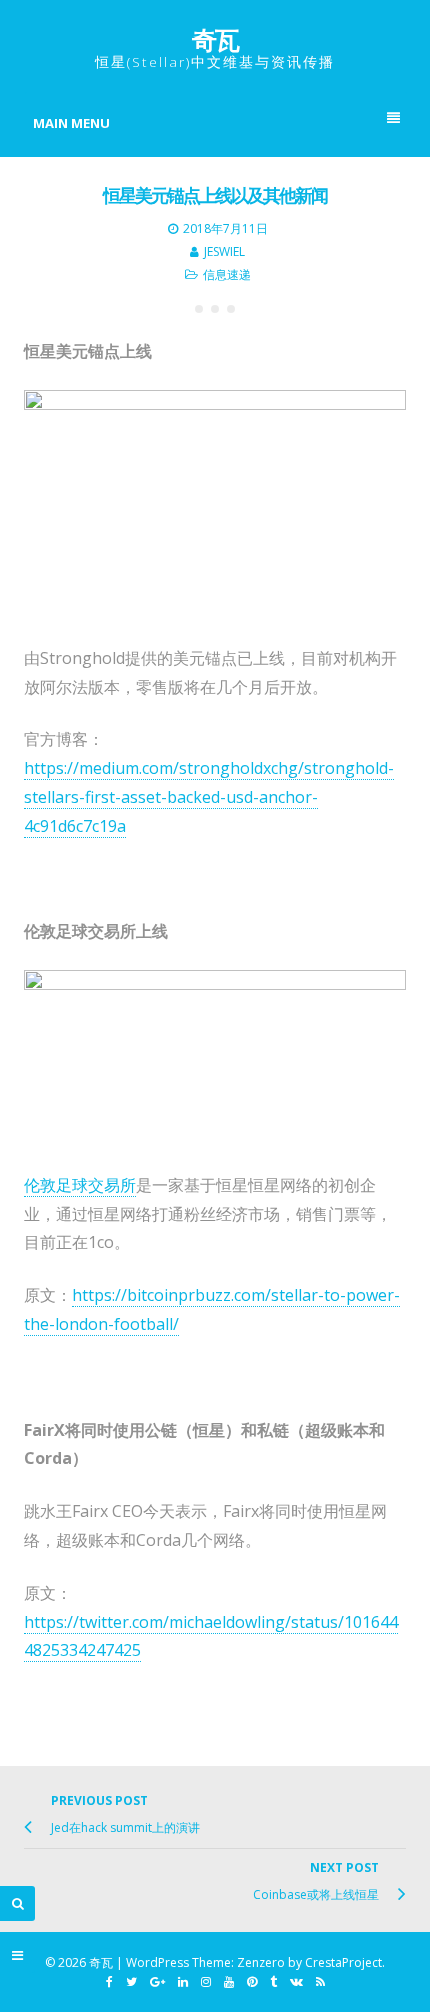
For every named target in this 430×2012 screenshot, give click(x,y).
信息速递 (227, 274)
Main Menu (71, 123)
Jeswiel (224, 251)
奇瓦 (215, 39)
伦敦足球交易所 (80, 1185)
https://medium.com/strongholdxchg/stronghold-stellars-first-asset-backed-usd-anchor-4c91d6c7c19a (209, 797)
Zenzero (261, 1962)
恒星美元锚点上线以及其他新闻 (215, 195)
